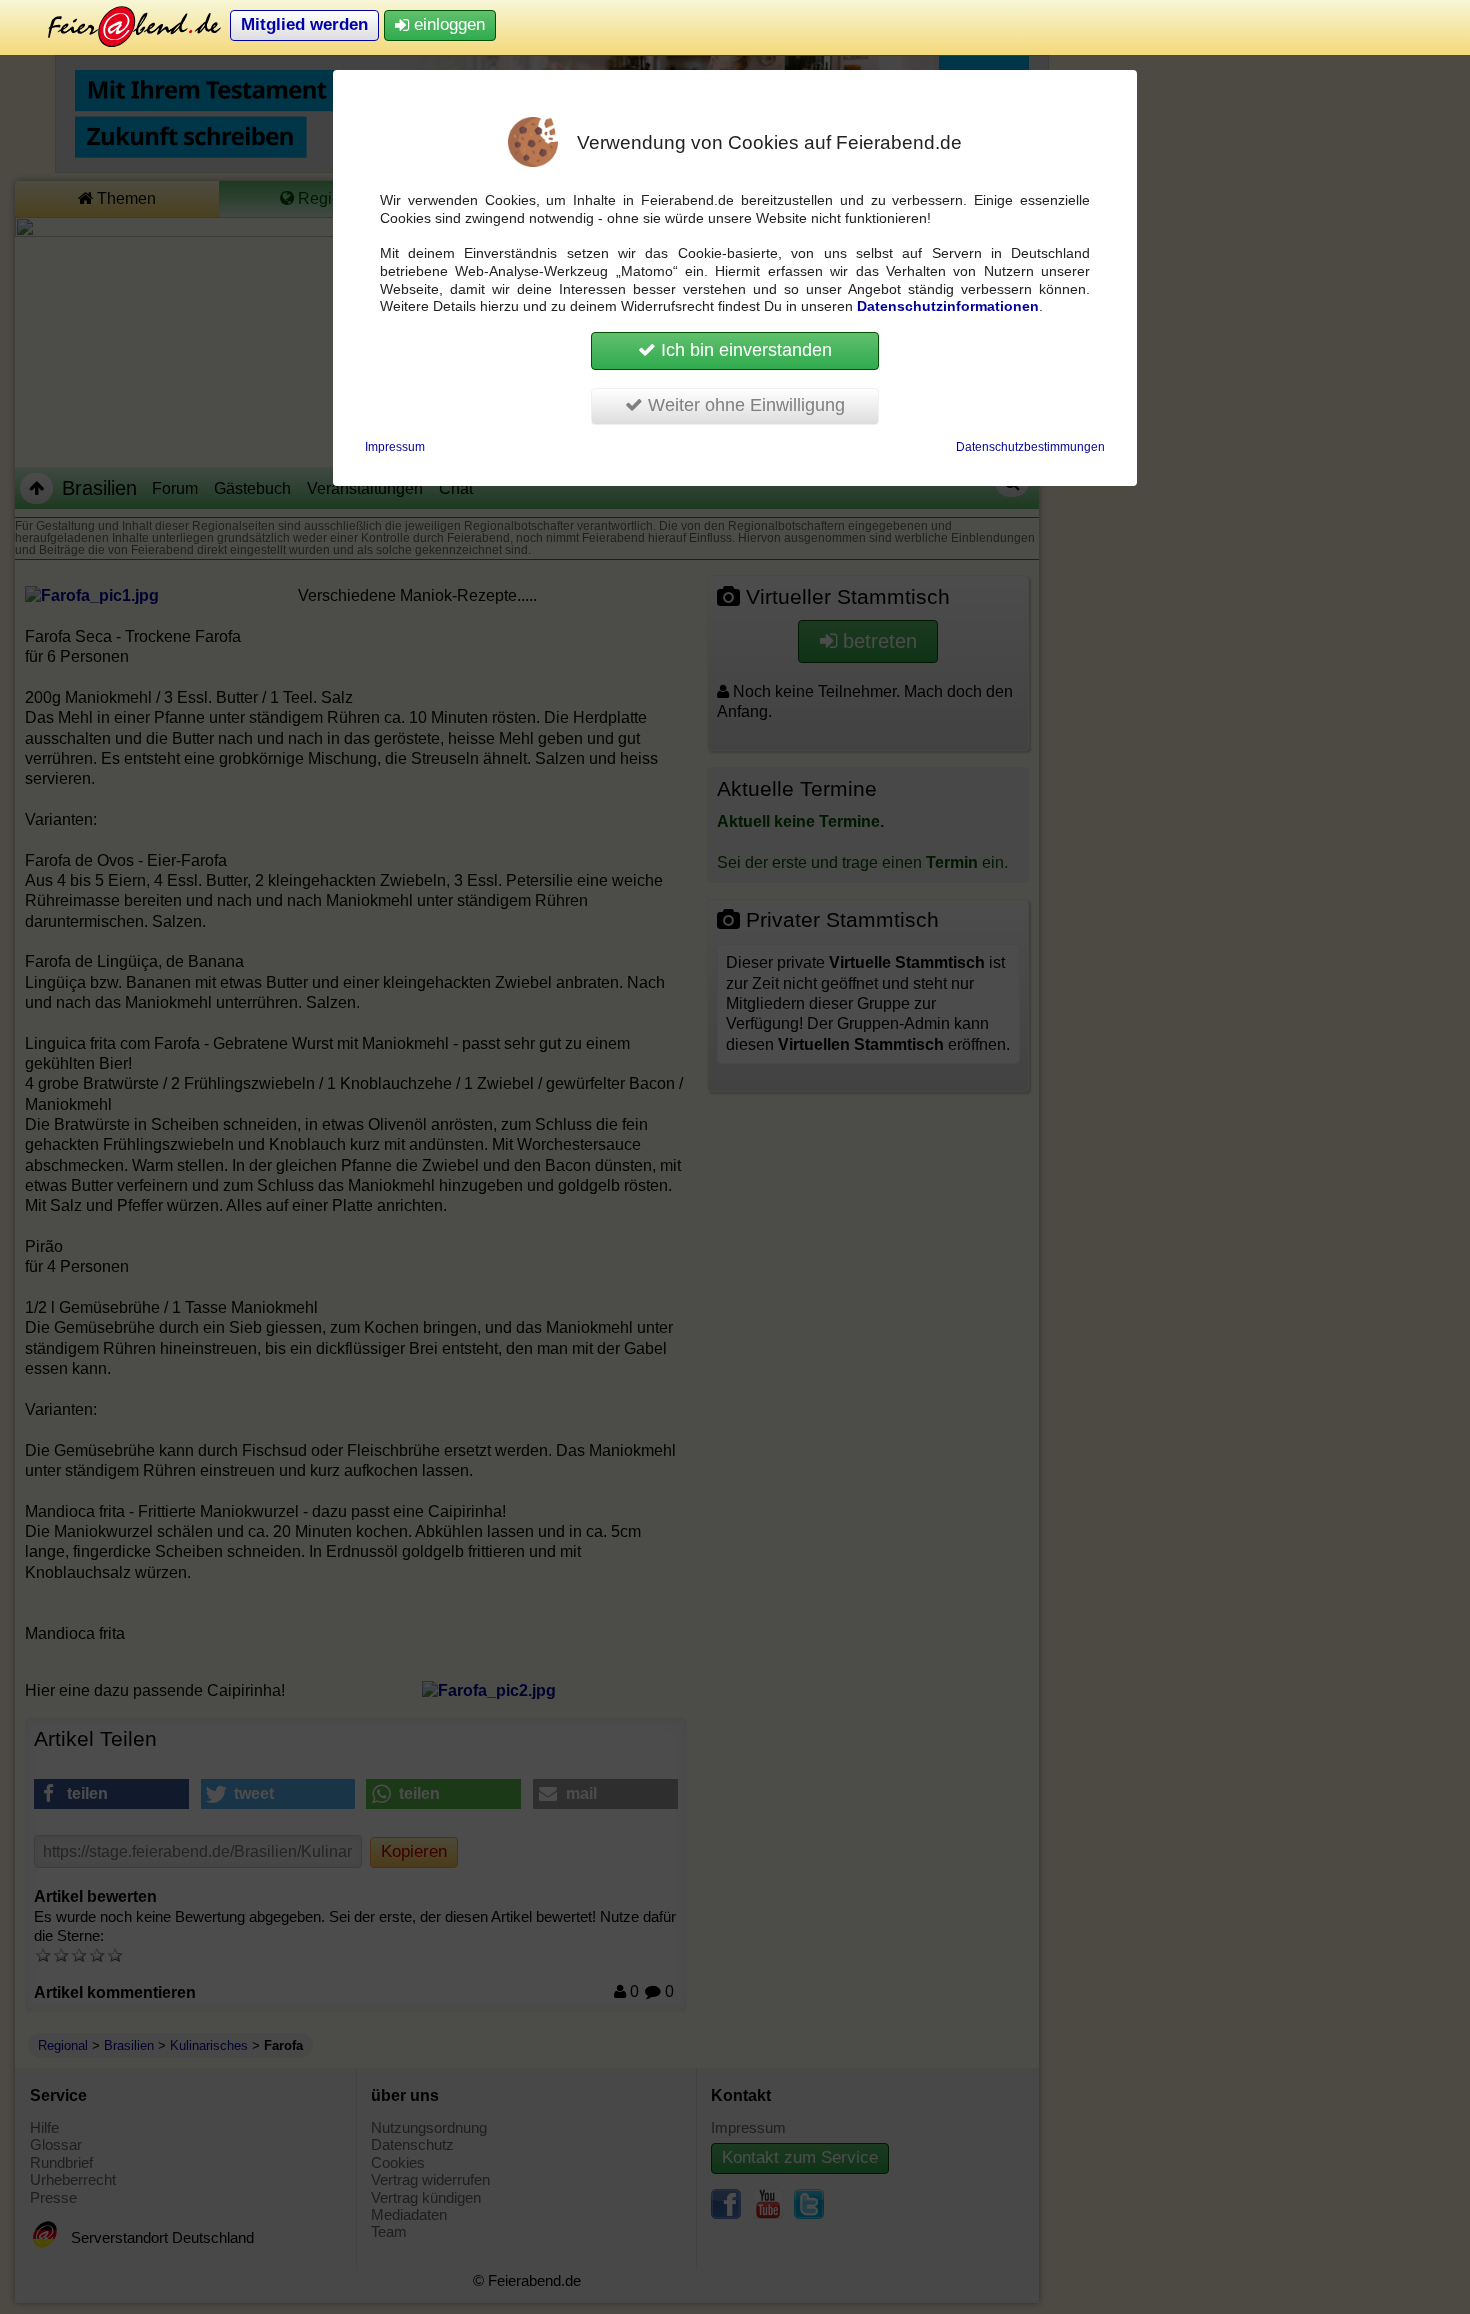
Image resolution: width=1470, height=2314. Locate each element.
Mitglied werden (304, 24)
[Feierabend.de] (120, 25)
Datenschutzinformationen (948, 306)
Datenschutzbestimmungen (1030, 447)
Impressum (395, 447)
